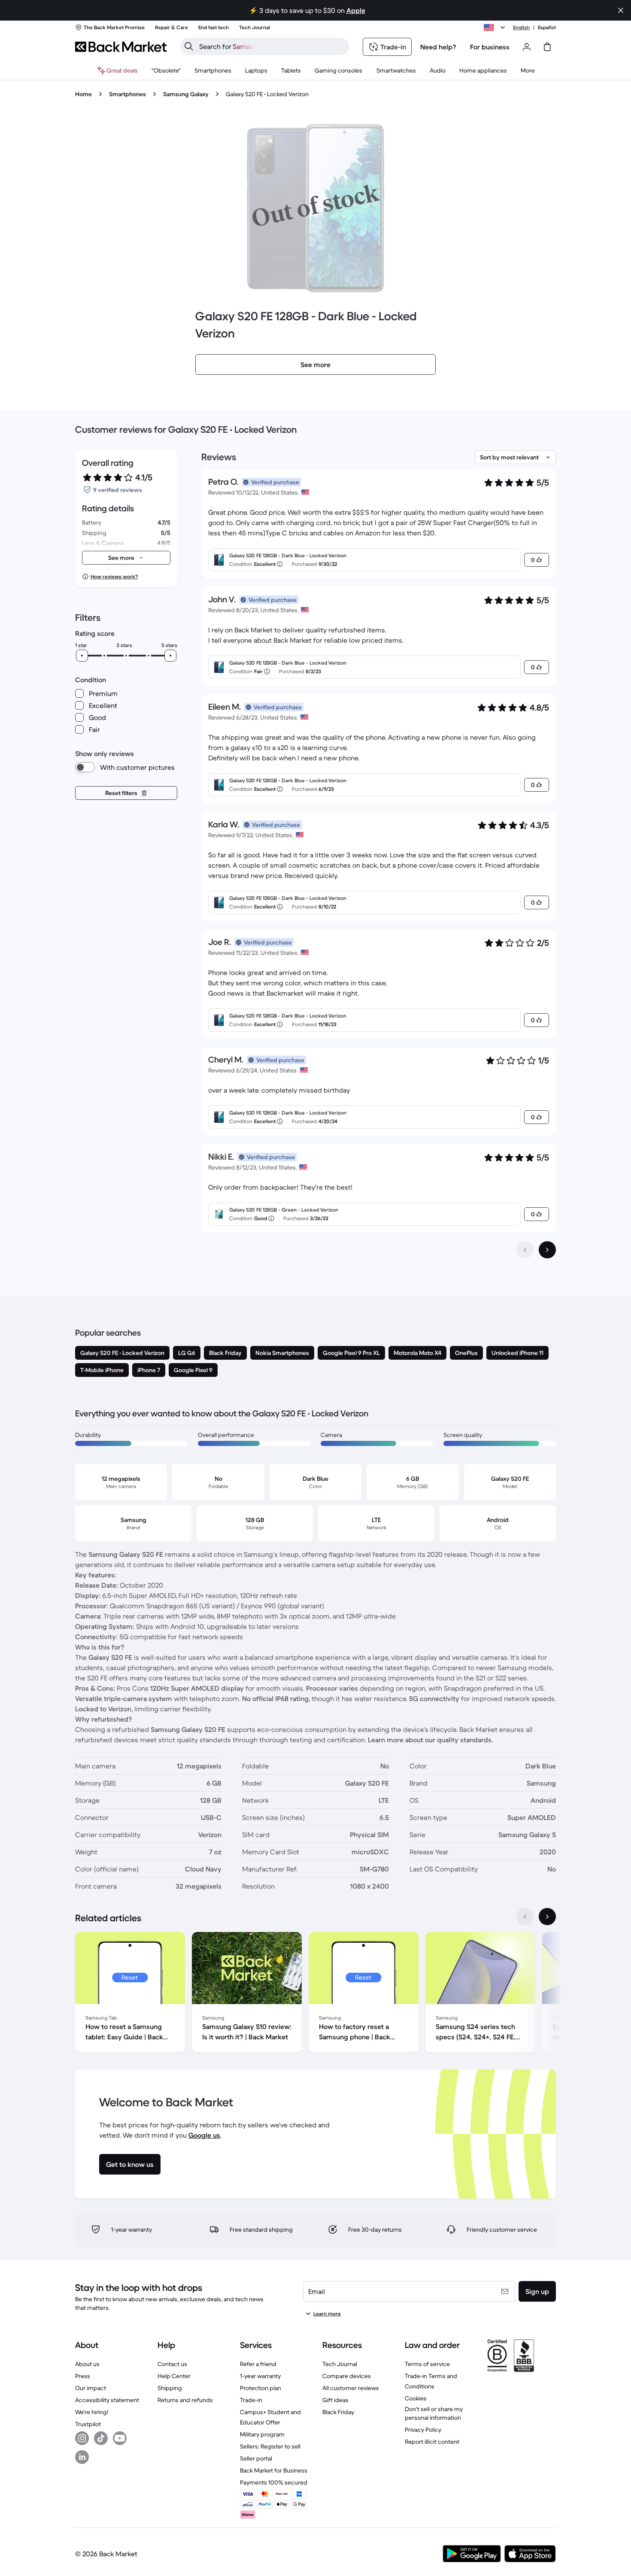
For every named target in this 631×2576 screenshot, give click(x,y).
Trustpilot (88, 2424)
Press (83, 2376)
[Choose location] (496, 27)
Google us (204, 2135)
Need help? (438, 47)
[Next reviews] (547, 1250)
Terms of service (427, 2364)
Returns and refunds (185, 2400)
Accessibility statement (107, 2400)
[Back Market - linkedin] (82, 2457)
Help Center (174, 2376)
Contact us (172, 2364)
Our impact (91, 2388)
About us (87, 2364)
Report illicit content (432, 2442)
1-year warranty (260, 2376)
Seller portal (256, 2458)
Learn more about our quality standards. (431, 1740)
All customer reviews (351, 2388)
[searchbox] (272, 46)
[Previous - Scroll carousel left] (525, 1917)
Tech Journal (340, 2364)
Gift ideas (335, 2400)
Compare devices (347, 2376)
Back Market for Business (274, 2470)
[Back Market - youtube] (120, 2438)
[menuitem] (213, 70)
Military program (262, 2434)
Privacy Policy (423, 2430)
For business (490, 47)
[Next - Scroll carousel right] (547, 1917)
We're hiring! (92, 2412)
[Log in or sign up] (527, 47)
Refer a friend (258, 2364)
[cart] (547, 47)
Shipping (170, 2388)
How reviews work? (114, 576)
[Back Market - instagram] (82, 2438)
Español (547, 27)
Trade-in (251, 2400)
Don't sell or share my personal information (434, 2413)
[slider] (82, 656)
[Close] (621, 10)
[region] (315, 1994)
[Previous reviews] (525, 1250)
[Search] (189, 46)
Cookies (416, 2398)
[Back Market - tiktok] (101, 2438)
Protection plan (261, 2388)
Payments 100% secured (274, 2482)
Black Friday (338, 2412)
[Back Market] (121, 47)
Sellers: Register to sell (270, 2446)
